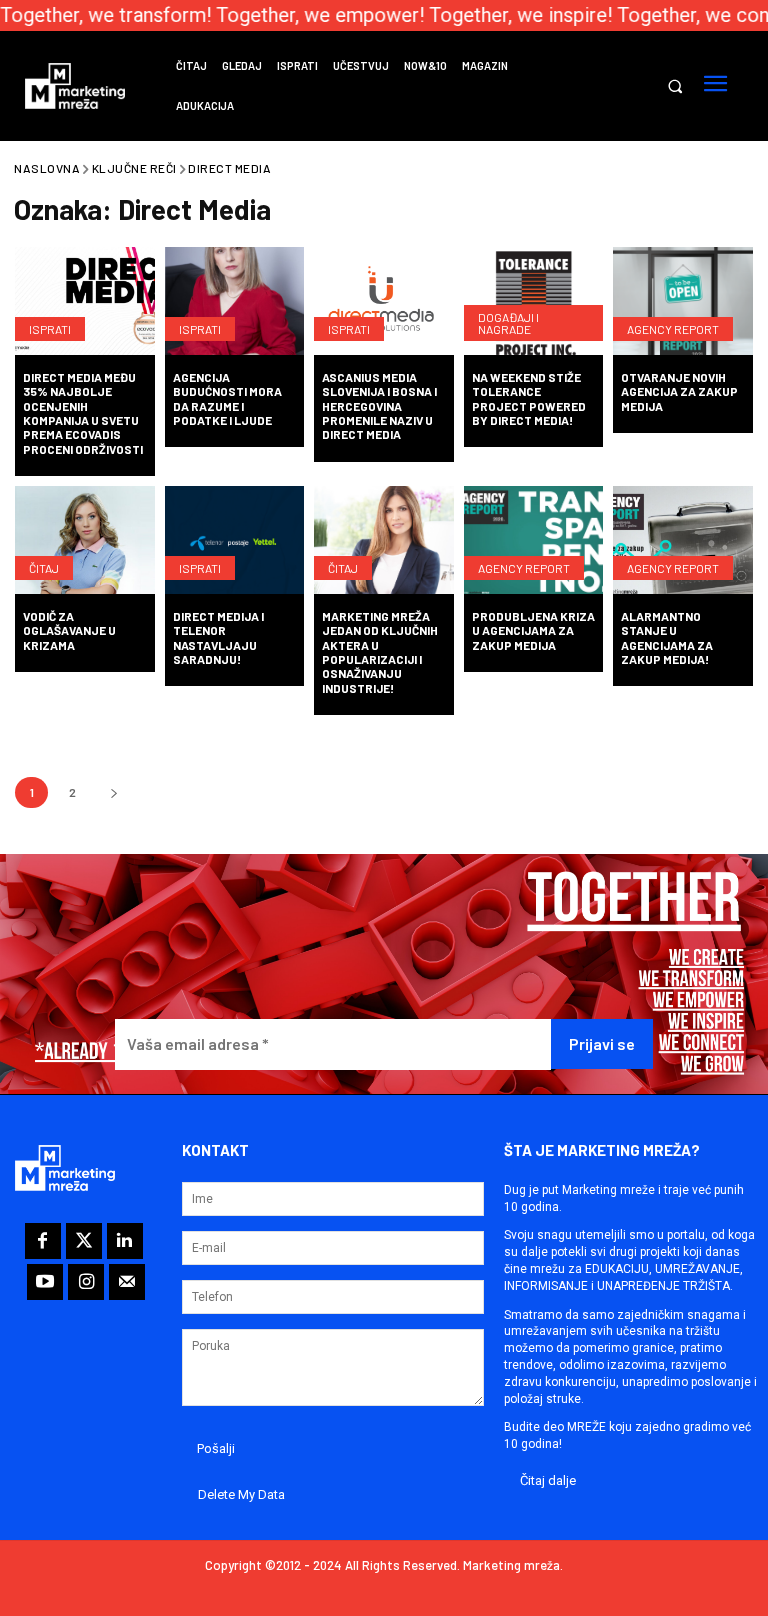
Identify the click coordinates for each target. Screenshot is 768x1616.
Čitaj (44, 568)
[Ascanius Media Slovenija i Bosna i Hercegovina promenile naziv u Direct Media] (384, 303)
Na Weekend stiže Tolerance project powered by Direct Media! (529, 398)
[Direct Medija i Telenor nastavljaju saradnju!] (235, 542)
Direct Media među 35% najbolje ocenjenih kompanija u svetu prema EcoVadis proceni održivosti (83, 413)
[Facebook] (43, 1241)
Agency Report (673, 329)
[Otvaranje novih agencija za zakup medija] (683, 303)
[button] (674, 86)
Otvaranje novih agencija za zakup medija (679, 391)
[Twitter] (84, 1241)
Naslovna (47, 168)
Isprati (50, 329)
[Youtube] (45, 1282)
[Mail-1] (127, 1282)
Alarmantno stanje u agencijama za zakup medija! (667, 637)
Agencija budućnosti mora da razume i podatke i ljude (227, 398)
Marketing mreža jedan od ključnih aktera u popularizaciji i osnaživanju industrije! (380, 652)
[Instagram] (86, 1282)
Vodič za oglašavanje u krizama (69, 630)
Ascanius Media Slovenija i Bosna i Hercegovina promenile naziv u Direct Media (379, 406)
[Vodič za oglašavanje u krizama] (85, 542)
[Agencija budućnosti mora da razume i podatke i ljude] (235, 303)
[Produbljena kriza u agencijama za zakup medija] (534, 542)
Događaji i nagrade (508, 323)
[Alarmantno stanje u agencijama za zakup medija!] (683, 542)
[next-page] (113, 792)
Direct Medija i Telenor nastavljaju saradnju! (218, 637)
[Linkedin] (125, 1241)
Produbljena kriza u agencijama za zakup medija (533, 630)
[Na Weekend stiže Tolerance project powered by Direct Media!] (534, 303)
